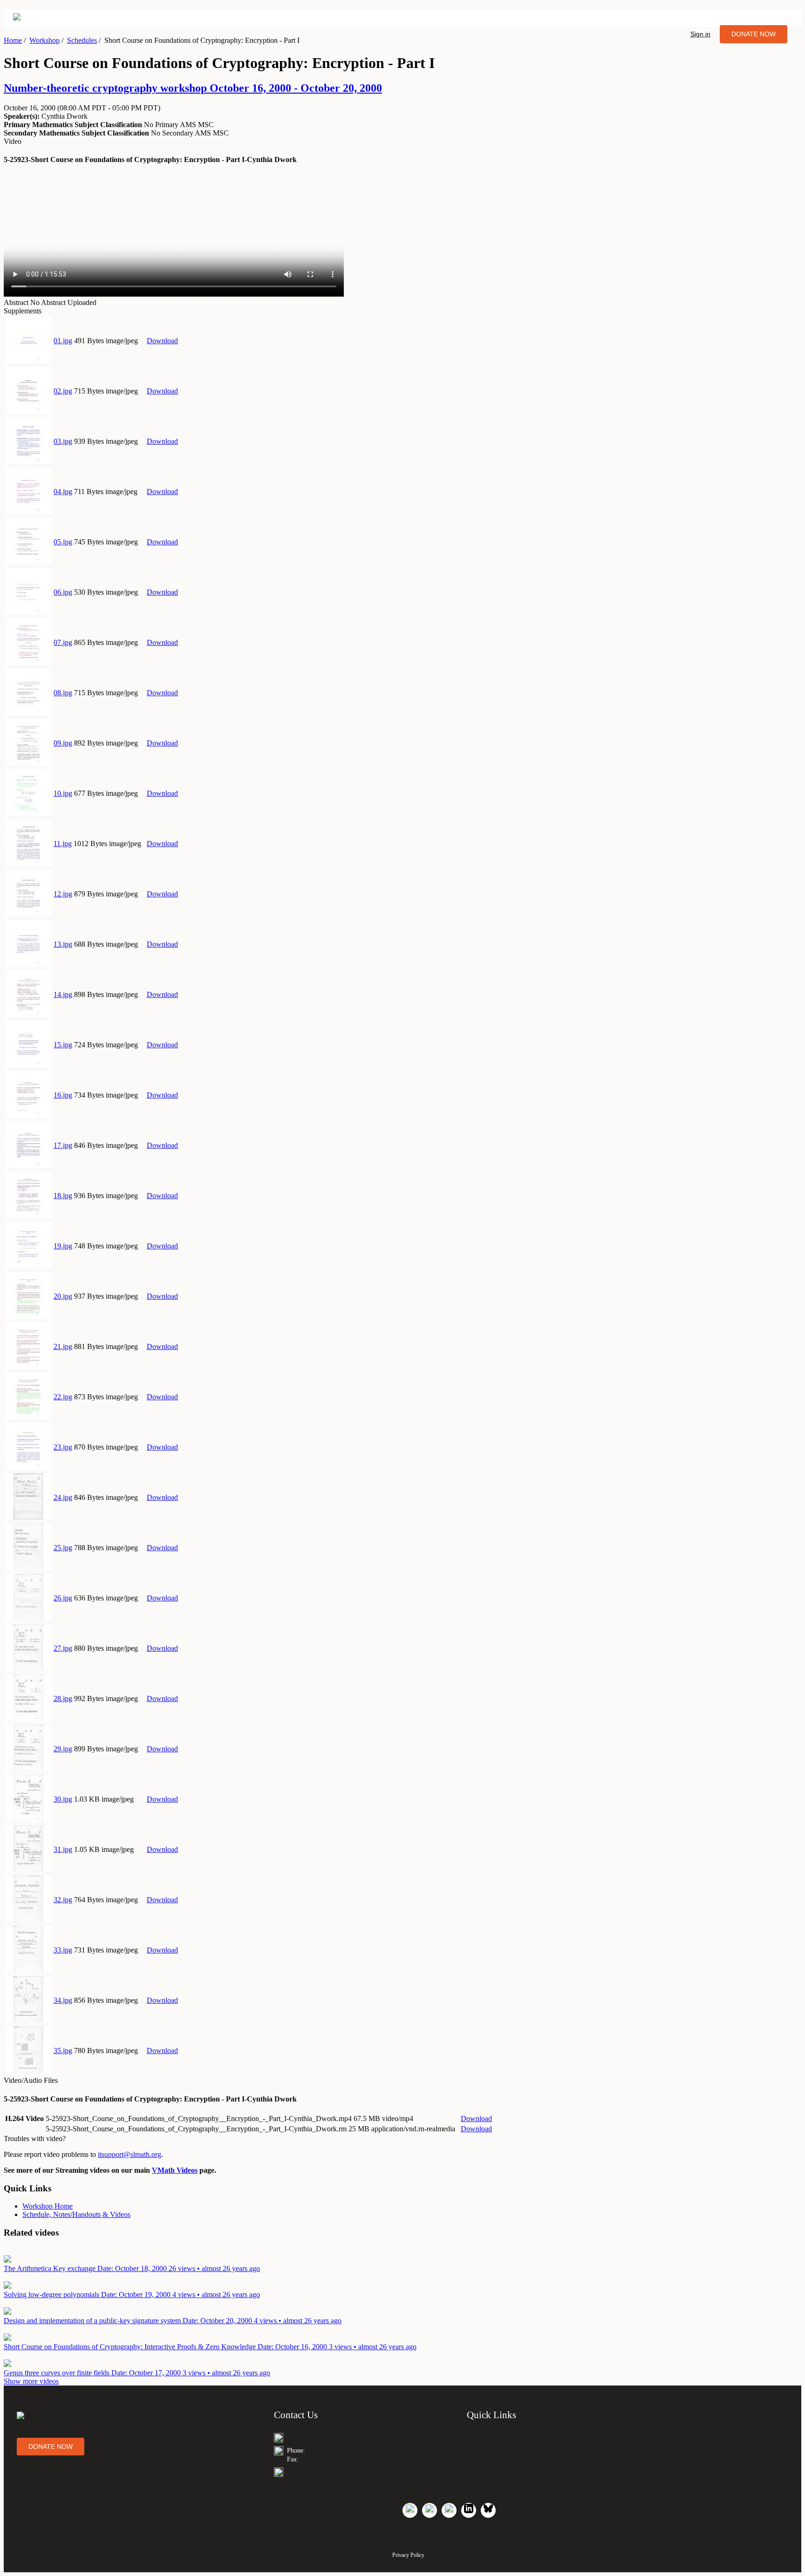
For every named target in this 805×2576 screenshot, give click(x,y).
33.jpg (63, 1950)
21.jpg (63, 1346)
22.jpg (63, 1397)
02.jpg (63, 391)
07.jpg (63, 642)
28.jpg (63, 1698)
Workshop (44, 40)
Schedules (82, 40)
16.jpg (63, 1095)
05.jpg (63, 542)
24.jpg (63, 1497)
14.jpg (63, 994)
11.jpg (63, 844)
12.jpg (63, 894)
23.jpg (63, 1447)
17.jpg (63, 1145)
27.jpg (63, 1648)
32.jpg (63, 1900)
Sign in (700, 34)
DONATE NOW (754, 34)
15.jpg (63, 1045)
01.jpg (63, 341)
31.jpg (63, 1849)
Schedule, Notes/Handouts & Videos (76, 2214)
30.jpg (63, 1799)
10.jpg (63, 793)
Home (13, 40)
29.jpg (63, 1749)
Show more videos (31, 2381)
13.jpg (63, 944)
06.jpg (63, 592)
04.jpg (63, 491)
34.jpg (63, 2000)
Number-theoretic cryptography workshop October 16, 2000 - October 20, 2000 (193, 88)
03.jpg (63, 441)
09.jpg (63, 743)
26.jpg (63, 1598)
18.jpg (63, 1196)
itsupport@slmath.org (130, 2154)
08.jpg (63, 693)
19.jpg (63, 1246)
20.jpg (63, 1296)
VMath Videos (175, 2170)
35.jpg (63, 2051)
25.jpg (63, 1548)
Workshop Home (48, 2206)
